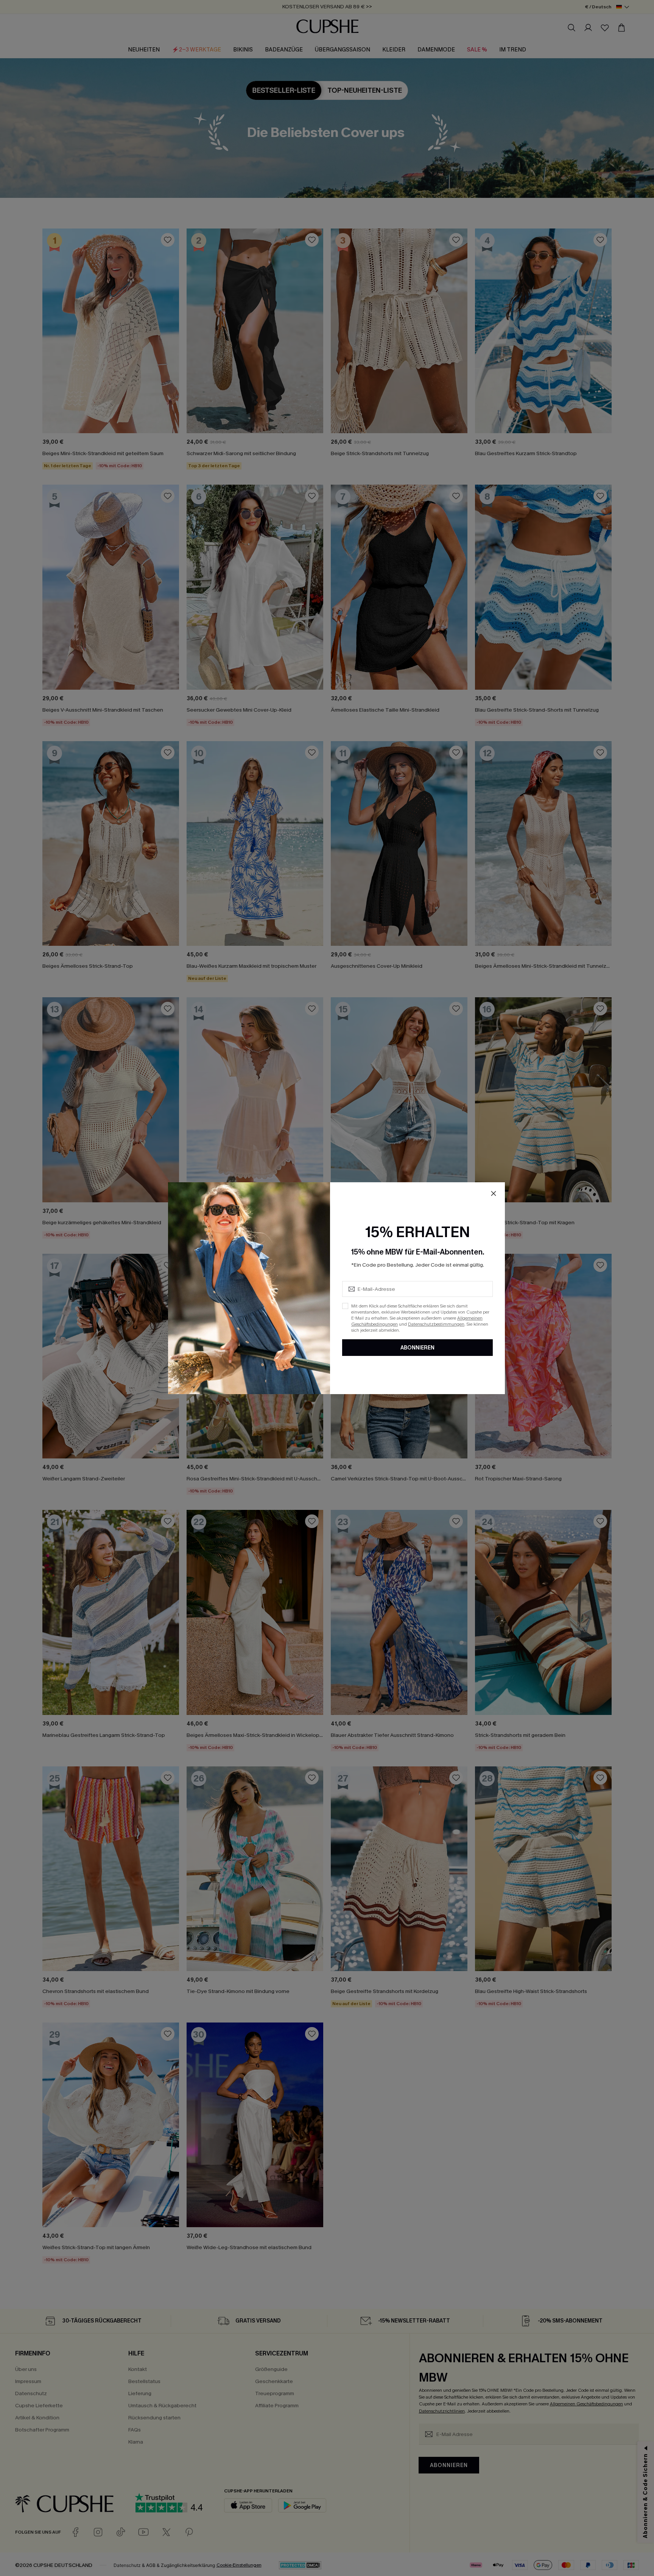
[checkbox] (345, 1306)
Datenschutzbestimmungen (436, 1324)
